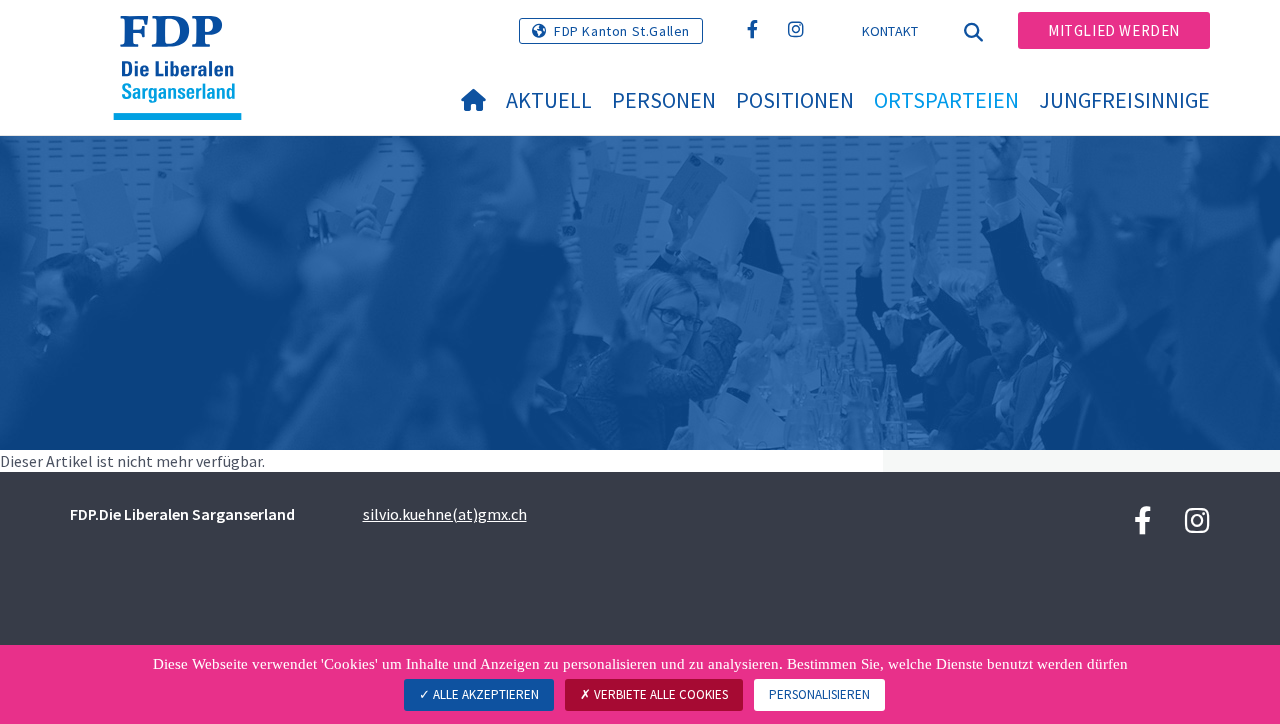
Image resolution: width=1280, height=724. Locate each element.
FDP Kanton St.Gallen (622, 31)
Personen (664, 100)
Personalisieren (819, 694)
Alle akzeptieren (484, 694)
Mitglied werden (1114, 30)
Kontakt (890, 31)
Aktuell (549, 100)
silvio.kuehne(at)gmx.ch (445, 514)
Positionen (795, 100)
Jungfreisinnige (1124, 100)
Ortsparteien (946, 100)
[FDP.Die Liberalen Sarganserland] (185, 41)
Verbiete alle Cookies (659, 694)
